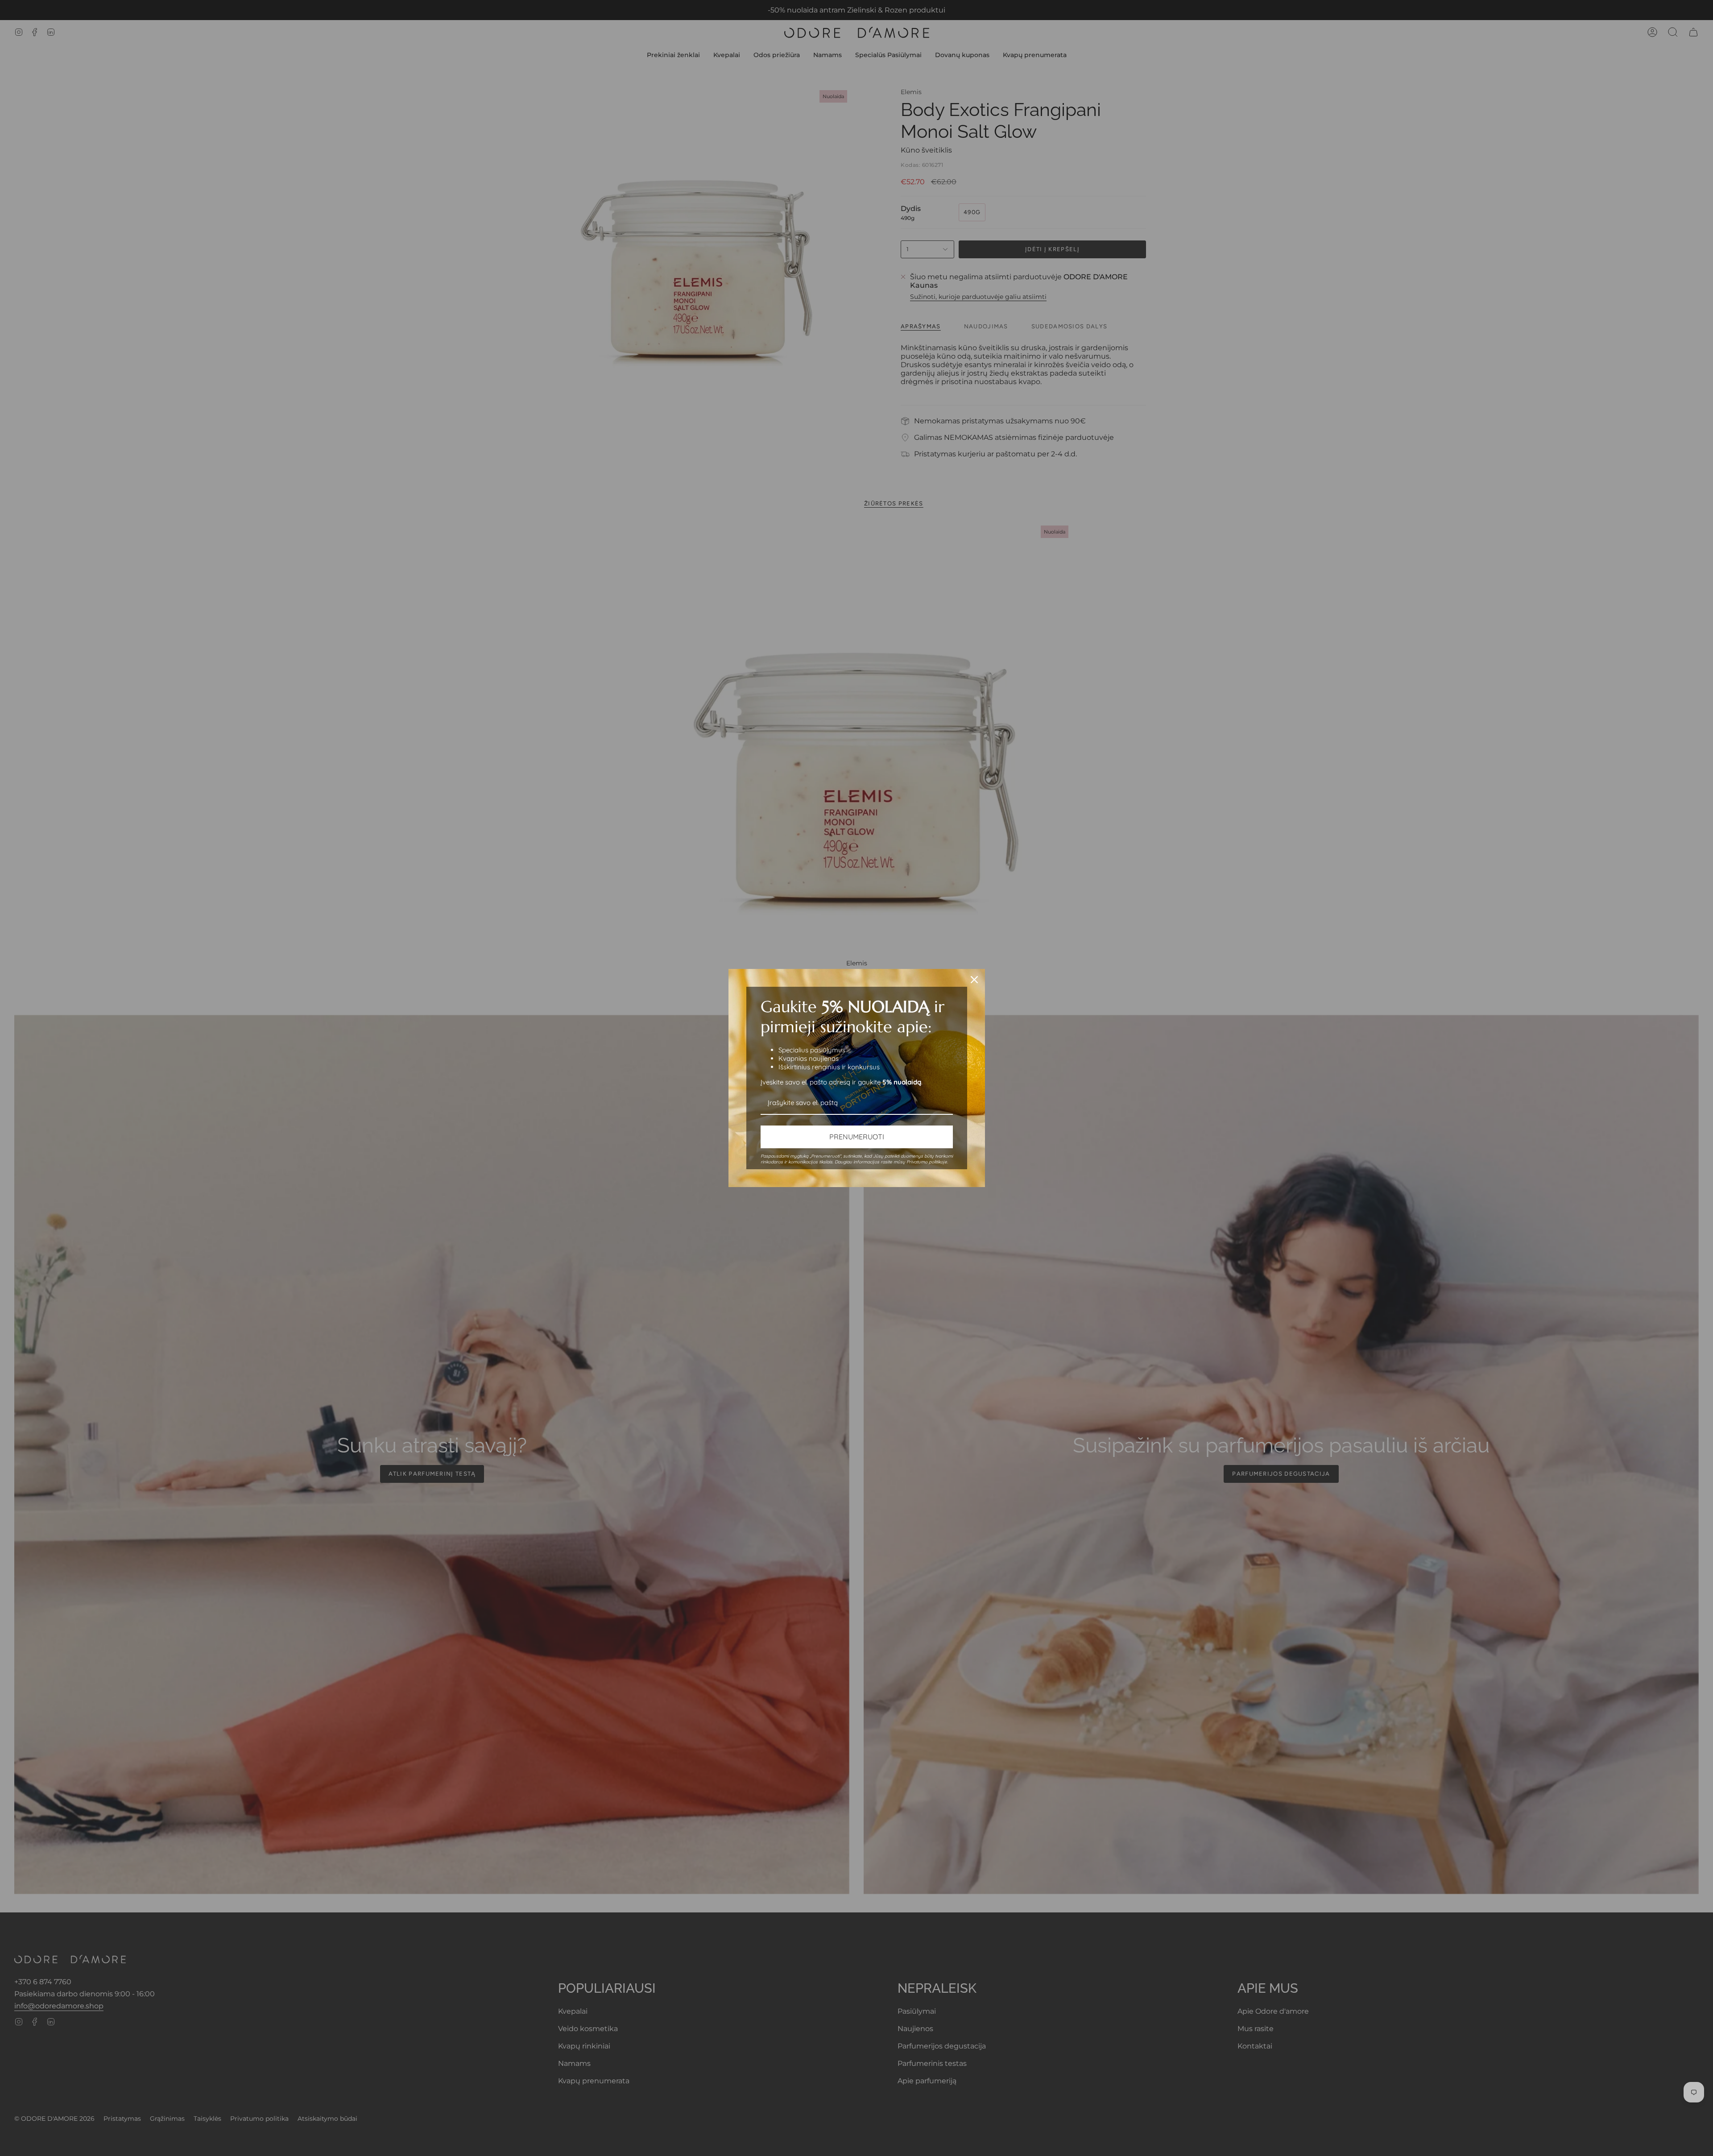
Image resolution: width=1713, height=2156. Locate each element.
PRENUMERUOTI (857, 1137)
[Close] (974, 980)
